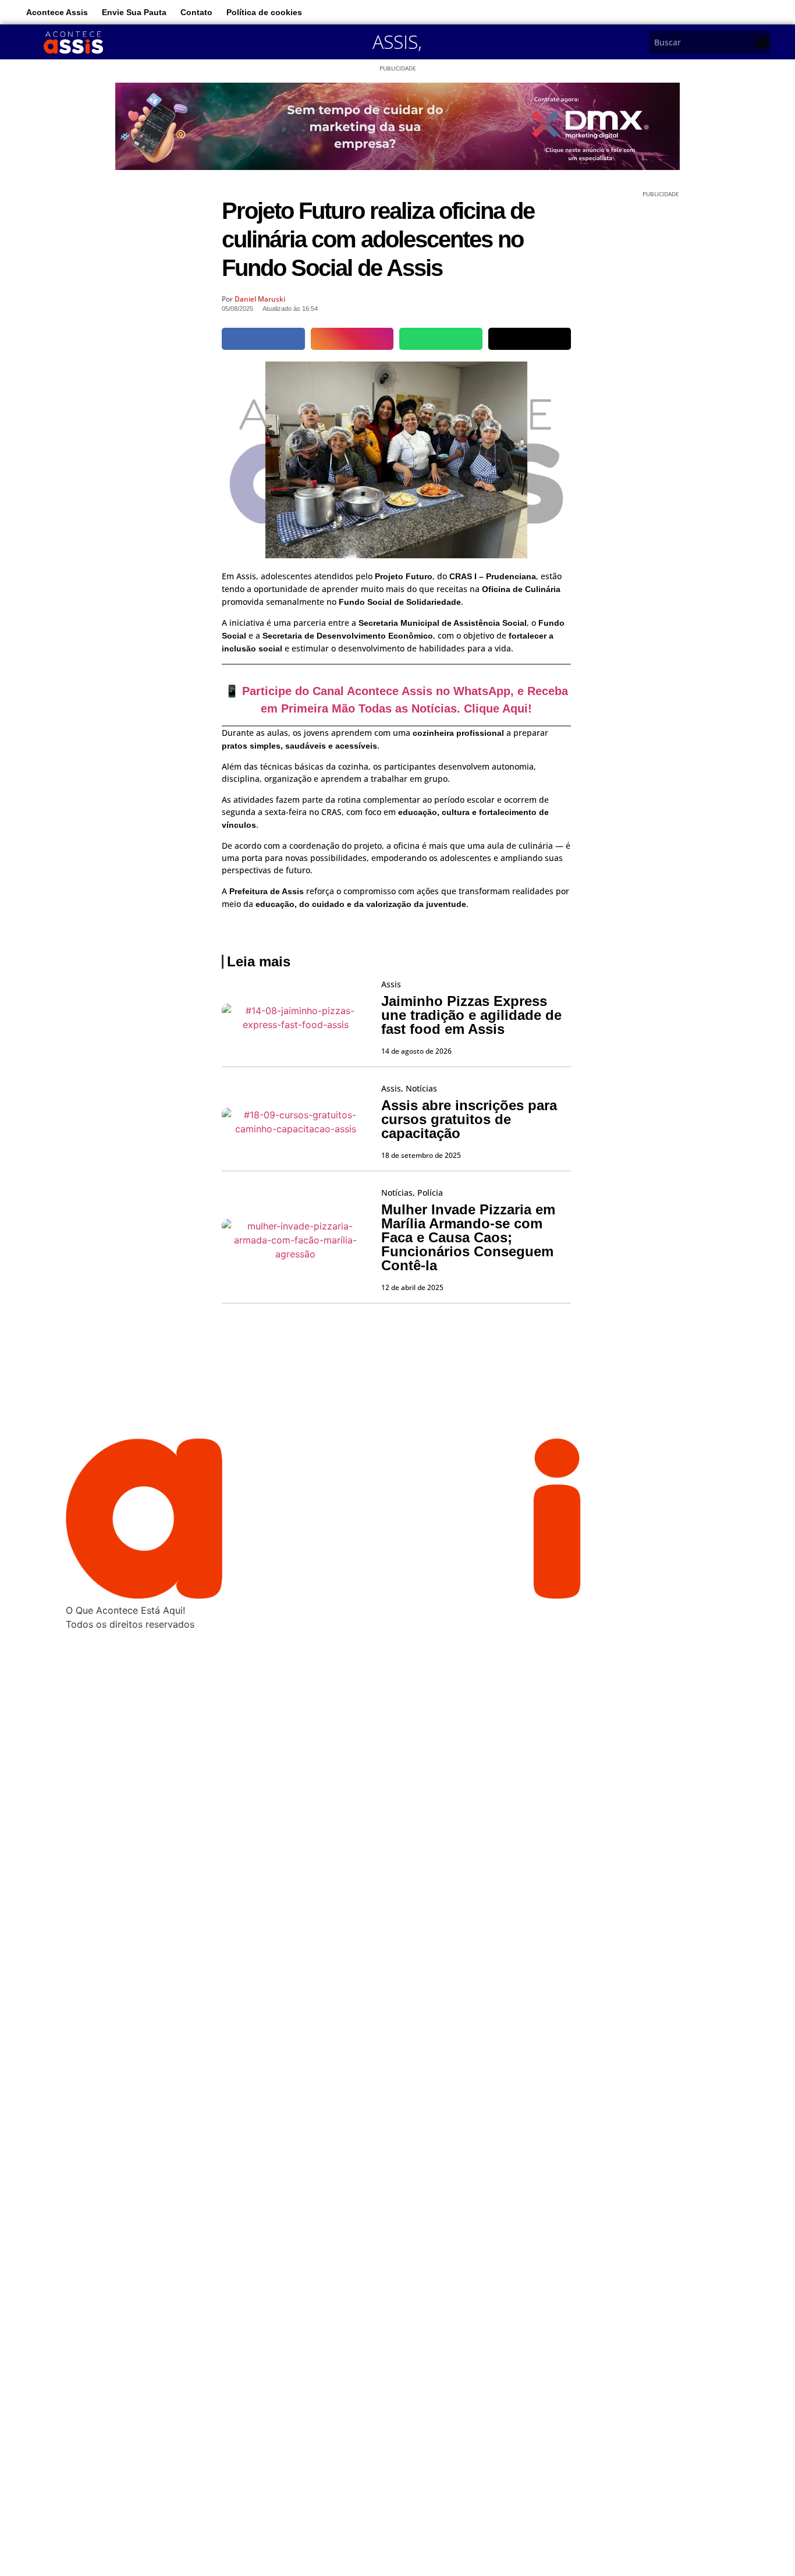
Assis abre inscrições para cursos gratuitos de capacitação (469, 1119)
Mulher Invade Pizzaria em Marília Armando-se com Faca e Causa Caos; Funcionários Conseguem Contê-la (468, 1237)
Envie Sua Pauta (134, 12)
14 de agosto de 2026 (416, 1051)
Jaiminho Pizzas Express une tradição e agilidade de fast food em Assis (471, 1015)
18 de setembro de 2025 (421, 1155)
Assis (395, 42)
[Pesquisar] (763, 42)
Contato (196, 12)
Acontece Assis (57, 12)
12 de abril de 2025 (412, 1287)
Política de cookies (264, 12)
